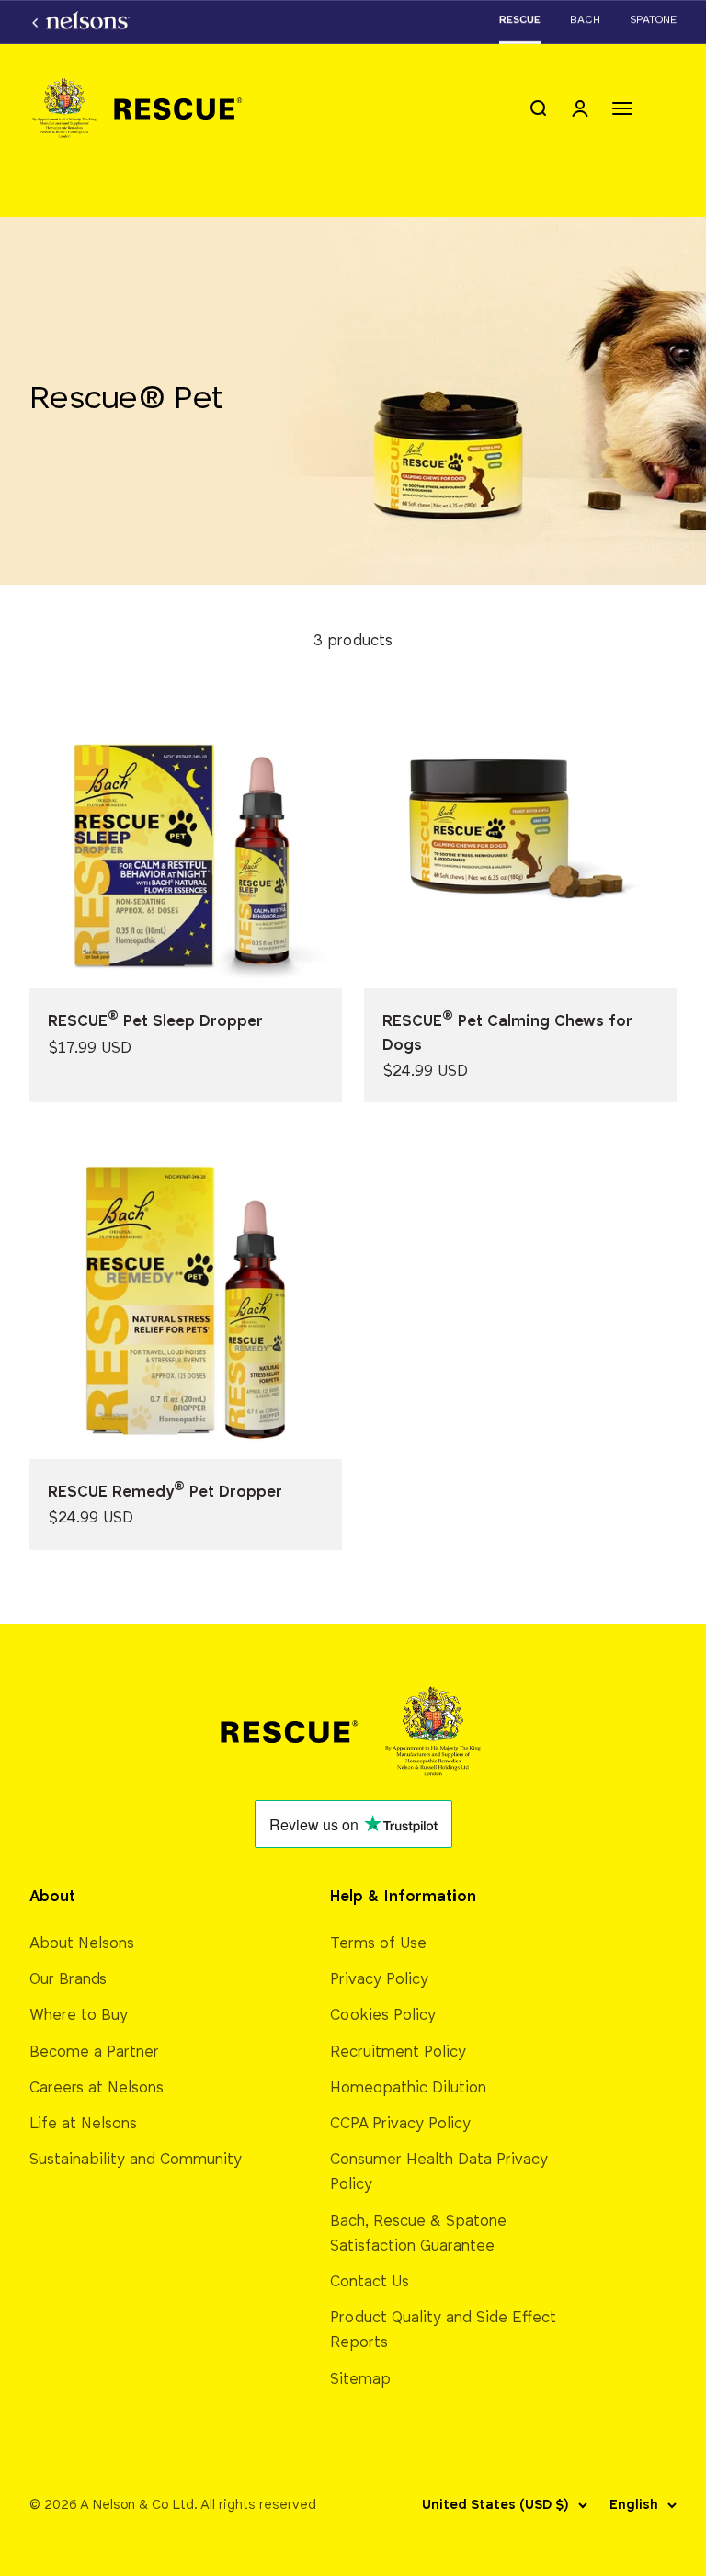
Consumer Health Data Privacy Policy (439, 2172)
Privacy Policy (379, 1980)
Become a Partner (94, 2052)
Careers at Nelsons (97, 2088)
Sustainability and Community (136, 2160)
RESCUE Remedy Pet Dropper (165, 1493)
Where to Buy (79, 2016)
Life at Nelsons (83, 2124)
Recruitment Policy (398, 2052)
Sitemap (360, 2380)
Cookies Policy (383, 2016)
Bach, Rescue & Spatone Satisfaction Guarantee (418, 2234)
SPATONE (653, 20)
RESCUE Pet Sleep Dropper (155, 1022)
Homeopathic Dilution (408, 2088)
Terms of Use (378, 1944)
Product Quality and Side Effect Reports (443, 2331)
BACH (585, 20)
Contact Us (370, 2282)
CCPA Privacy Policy (400, 2124)
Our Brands (68, 1980)
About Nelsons (82, 1944)
